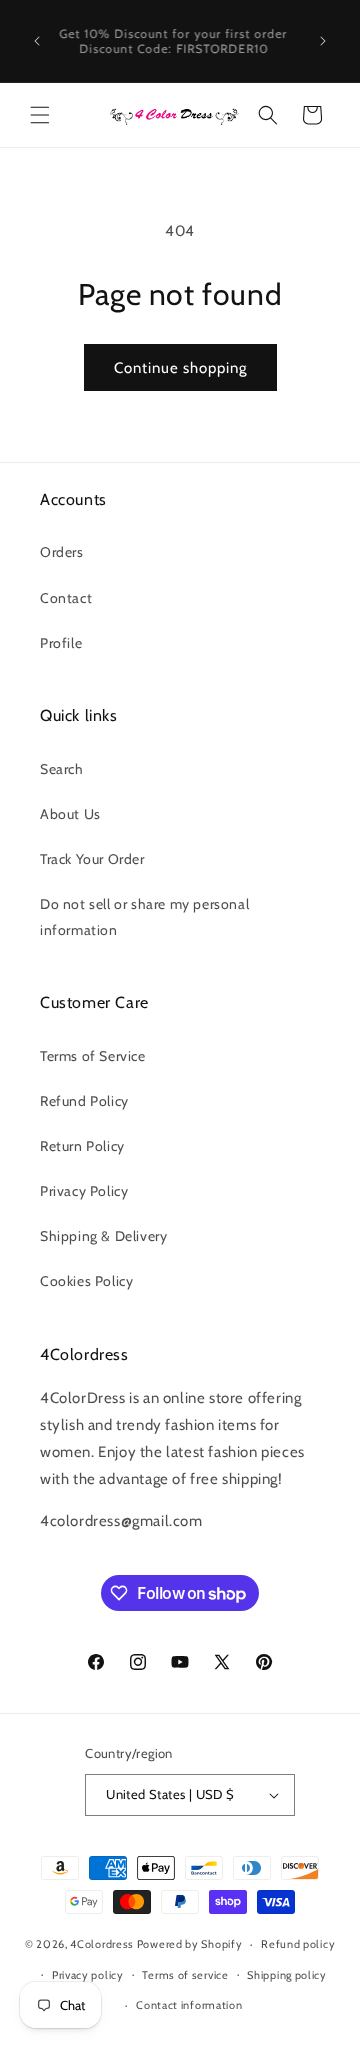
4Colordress (102, 1944)
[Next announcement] (323, 41)
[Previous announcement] (37, 41)
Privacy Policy (84, 1191)
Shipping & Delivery (103, 1236)
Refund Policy (84, 1101)
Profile (61, 643)
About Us (70, 814)
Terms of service (185, 1975)
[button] (40, 115)
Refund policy (298, 1944)
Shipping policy (287, 1975)
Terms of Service (93, 1056)
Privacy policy (88, 1975)
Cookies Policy (86, 1281)
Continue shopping (180, 368)
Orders (62, 552)
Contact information (189, 2005)
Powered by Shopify (190, 1944)
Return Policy (82, 1146)
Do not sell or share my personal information (144, 916)
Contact (66, 598)
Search (62, 769)
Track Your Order (92, 859)
